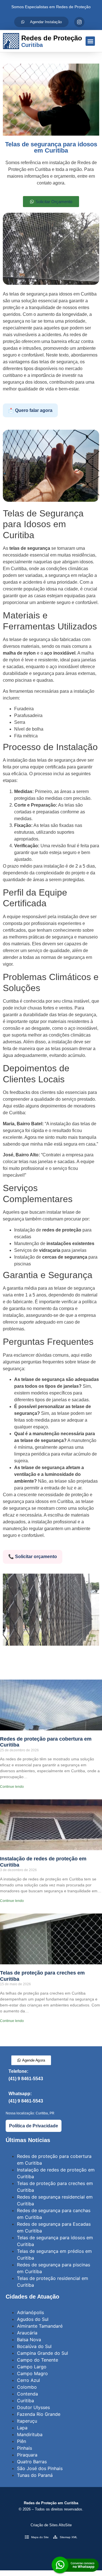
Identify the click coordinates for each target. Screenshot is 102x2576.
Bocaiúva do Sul (34, 2346)
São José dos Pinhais (40, 2468)
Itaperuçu (27, 2421)
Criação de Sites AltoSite (51, 2525)
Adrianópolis (30, 2312)
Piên (22, 2441)
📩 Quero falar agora (30, 410)
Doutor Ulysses (33, 2407)
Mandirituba (30, 2434)
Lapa (22, 2428)
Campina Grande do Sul (42, 2353)
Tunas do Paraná (35, 2475)
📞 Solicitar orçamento (33, 1557)
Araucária (27, 2333)
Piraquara (27, 2455)
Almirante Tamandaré (40, 2326)
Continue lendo (12, 1787)
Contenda (27, 2394)
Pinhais (25, 2448)
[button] (90, 41)
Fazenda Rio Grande (39, 2414)
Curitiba (25, 2401)
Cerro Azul (28, 2380)
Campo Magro (32, 2373)
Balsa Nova (29, 2340)
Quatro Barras (32, 2462)
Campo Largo (32, 2367)
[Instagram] (79, 22)
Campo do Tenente (38, 2360)
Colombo (27, 2387)
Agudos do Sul (33, 2319)
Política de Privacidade (34, 2126)
